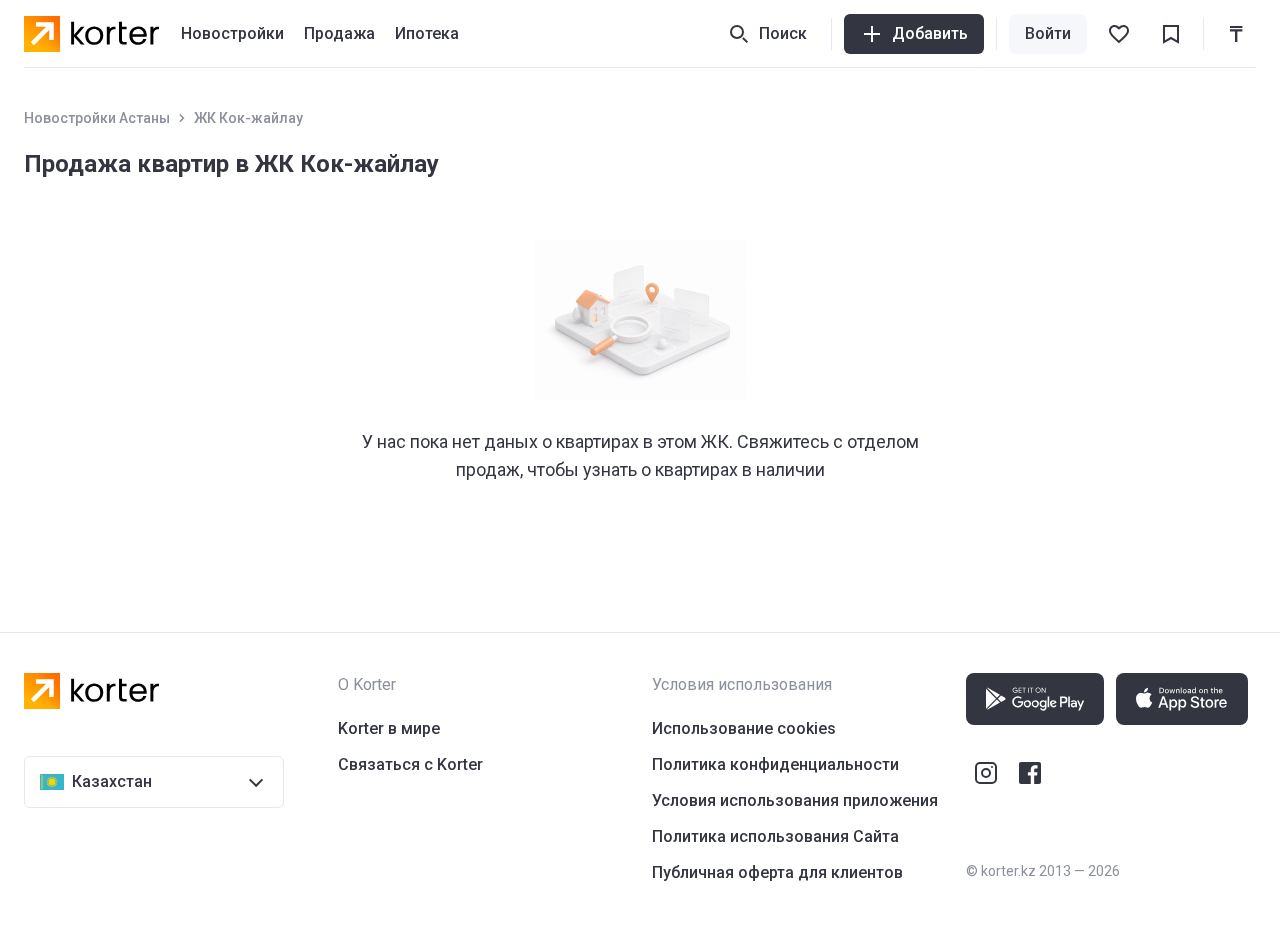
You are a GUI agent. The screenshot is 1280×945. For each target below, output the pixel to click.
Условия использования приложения (795, 800)
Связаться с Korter (410, 764)
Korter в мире (389, 728)
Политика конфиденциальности (775, 764)
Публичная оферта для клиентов (777, 872)
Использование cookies (744, 728)
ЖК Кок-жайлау (248, 118)
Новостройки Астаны (97, 118)
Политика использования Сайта (775, 836)
